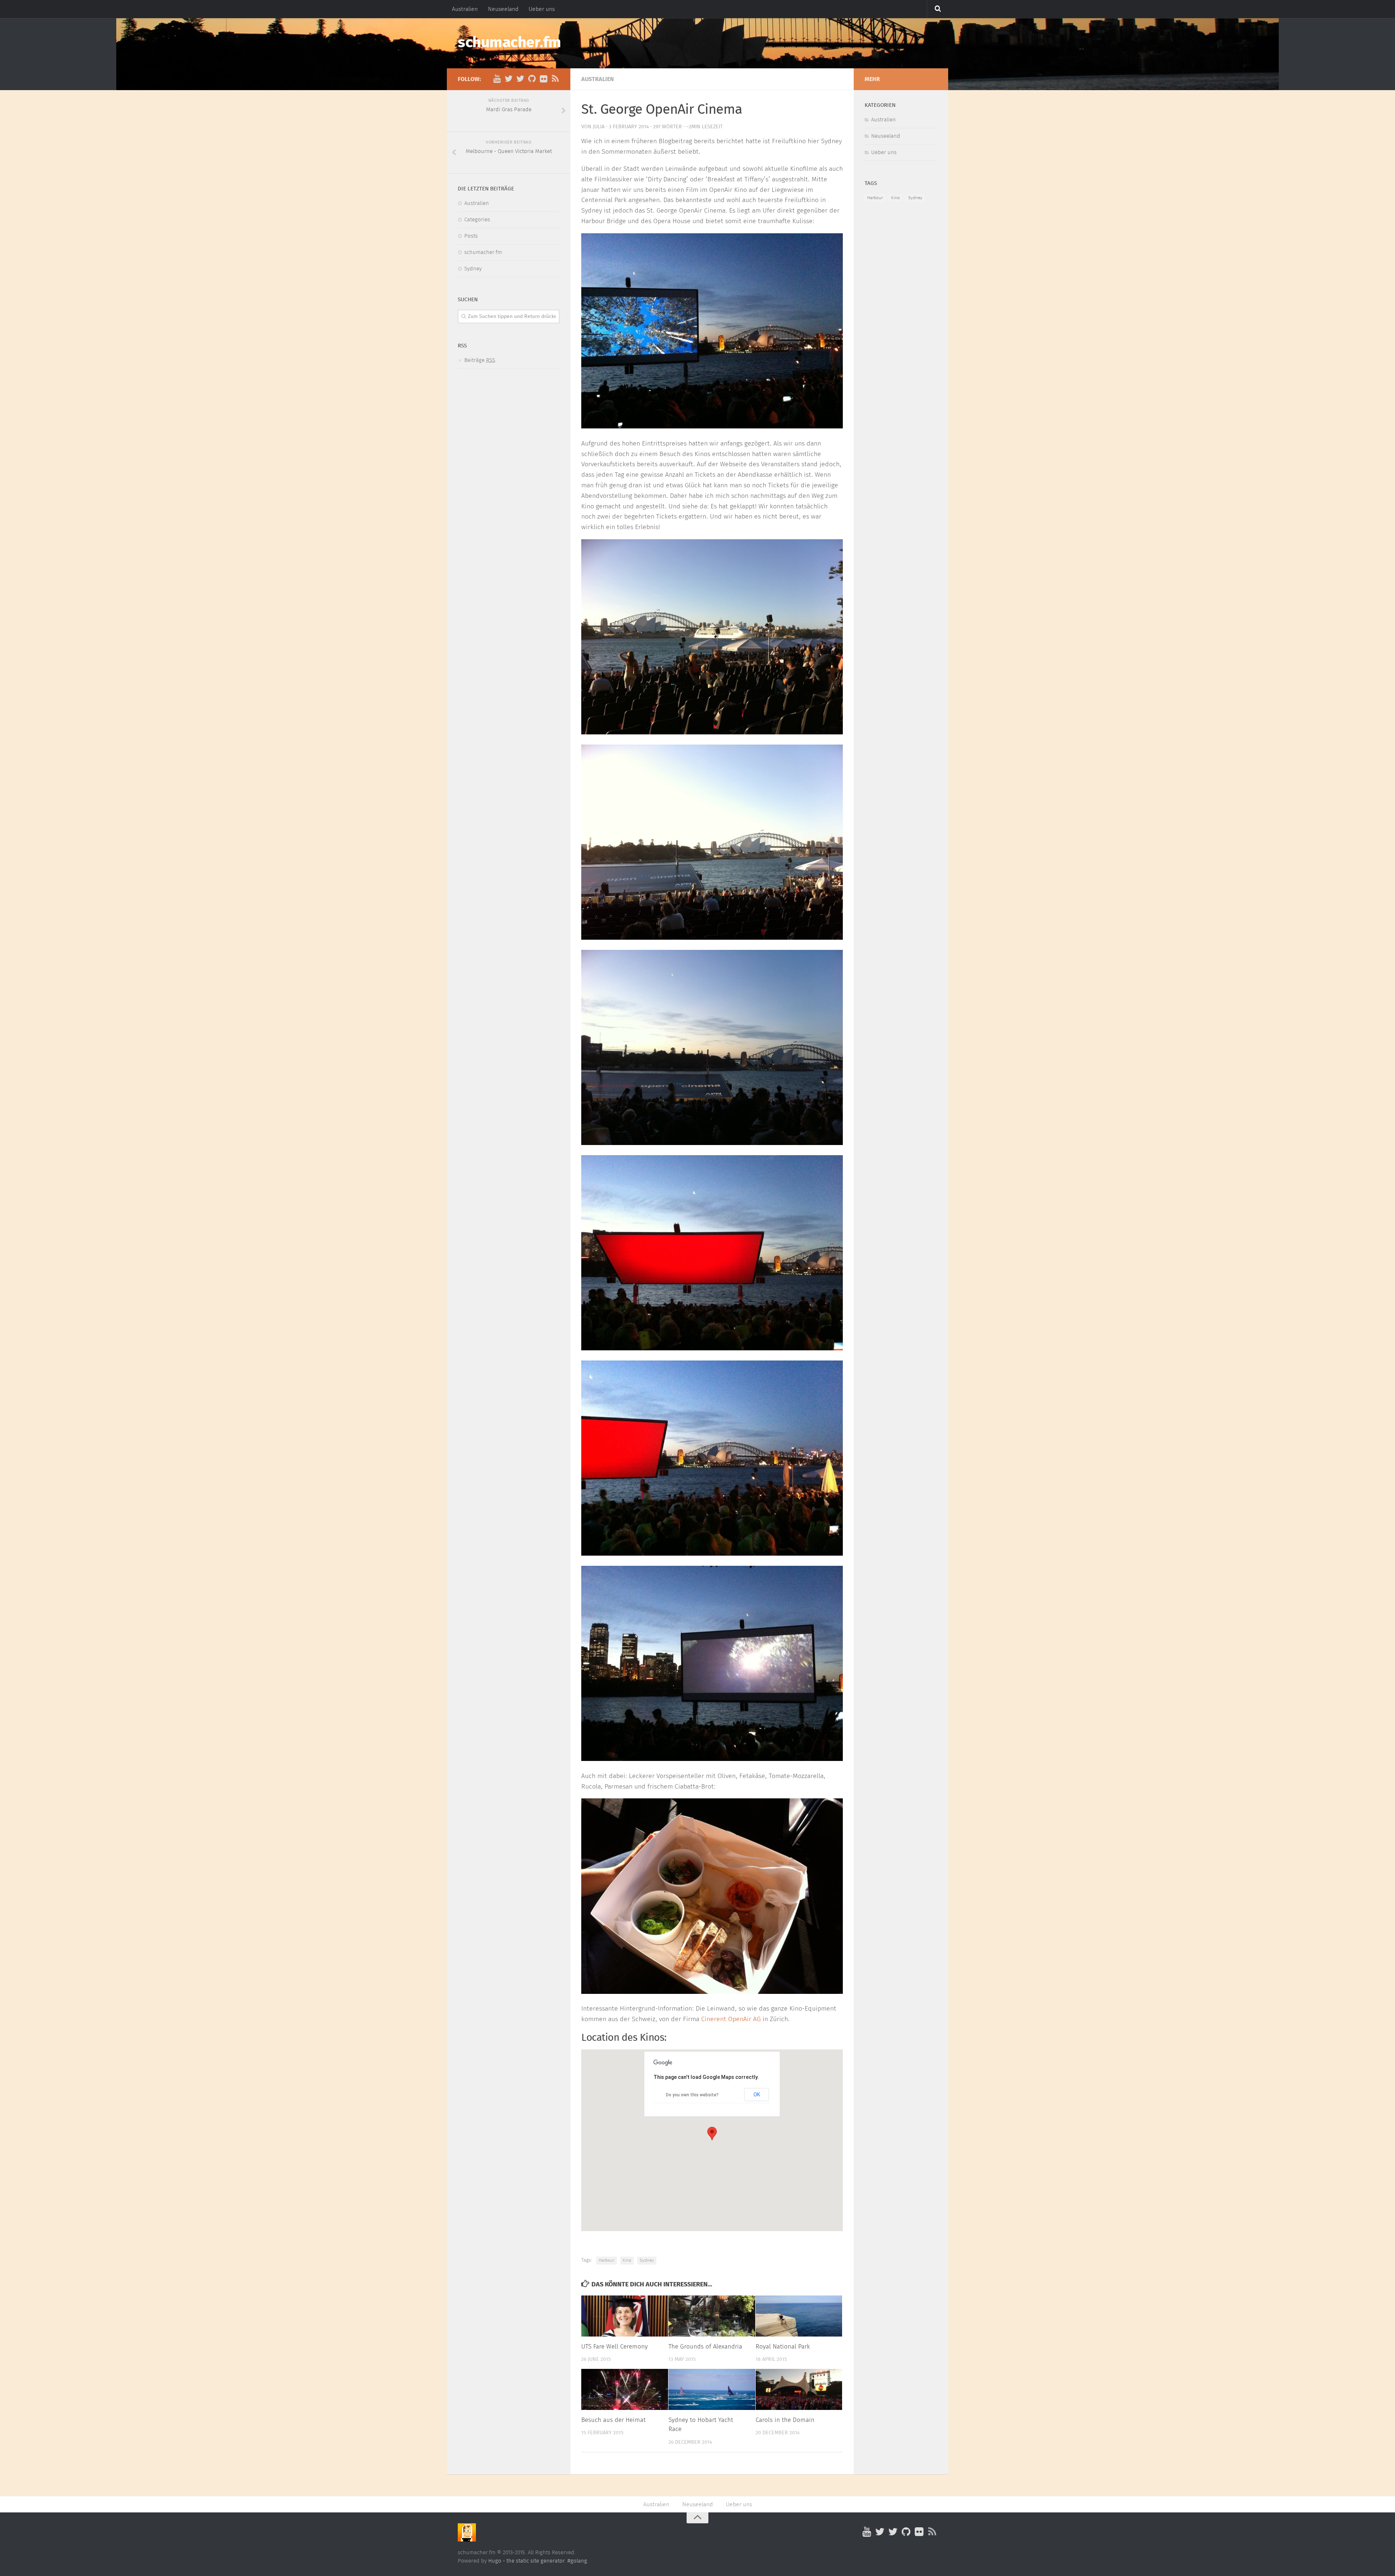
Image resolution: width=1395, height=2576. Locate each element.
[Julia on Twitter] (520, 79)
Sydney (647, 2261)
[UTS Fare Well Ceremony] (625, 2316)
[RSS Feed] (555, 79)
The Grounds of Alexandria (705, 2347)
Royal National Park (783, 2347)
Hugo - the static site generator (526, 2561)
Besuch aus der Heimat (613, 2420)
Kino (627, 2261)
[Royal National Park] (799, 2316)
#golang (577, 2561)
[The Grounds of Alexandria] (712, 2316)
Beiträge (480, 360)
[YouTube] (497, 79)
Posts (471, 236)
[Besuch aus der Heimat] (625, 2389)
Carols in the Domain (785, 2420)
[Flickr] (543, 79)
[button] (712, 2134)
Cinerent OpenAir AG (731, 2019)
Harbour (606, 2261)
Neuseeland (503, 9)
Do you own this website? (692, 2095)
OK (757, 2095)
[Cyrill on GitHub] (532, 79)
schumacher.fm (510, 43)
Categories (477, 220)
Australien (465, 9)
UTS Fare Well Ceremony (614, 2347)
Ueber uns (542, 9)
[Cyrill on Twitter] (509, 79)
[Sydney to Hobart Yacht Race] (712, 2389)
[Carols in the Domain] (799, 2389)
